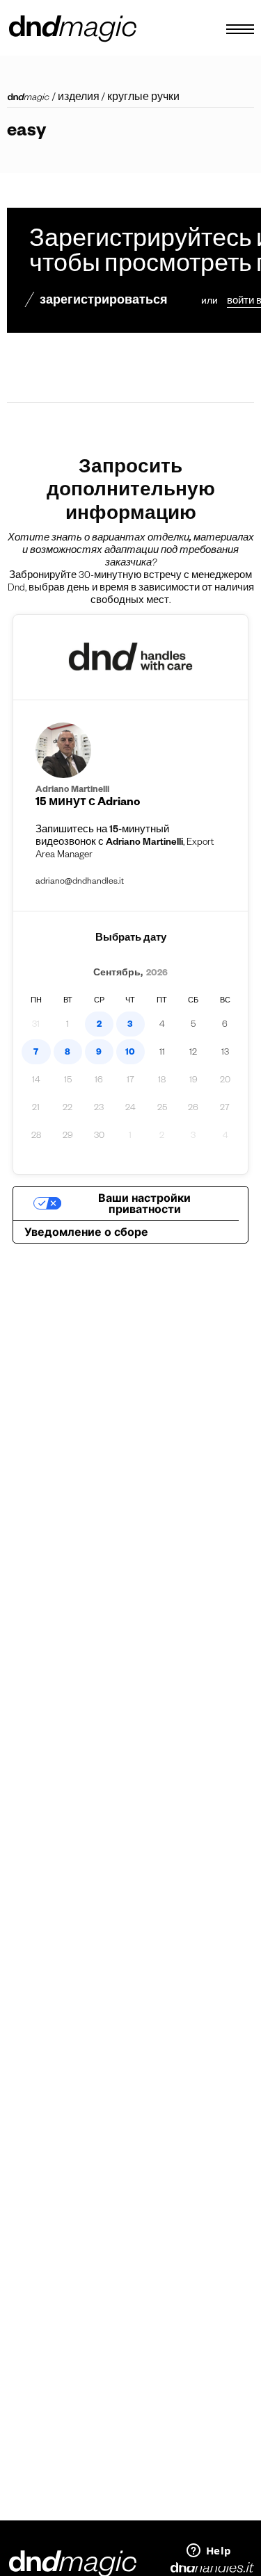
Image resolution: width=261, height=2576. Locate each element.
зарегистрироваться (104, 302)
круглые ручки (143, 99)
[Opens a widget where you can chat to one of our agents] (209, 2552)
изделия (79, 99)
